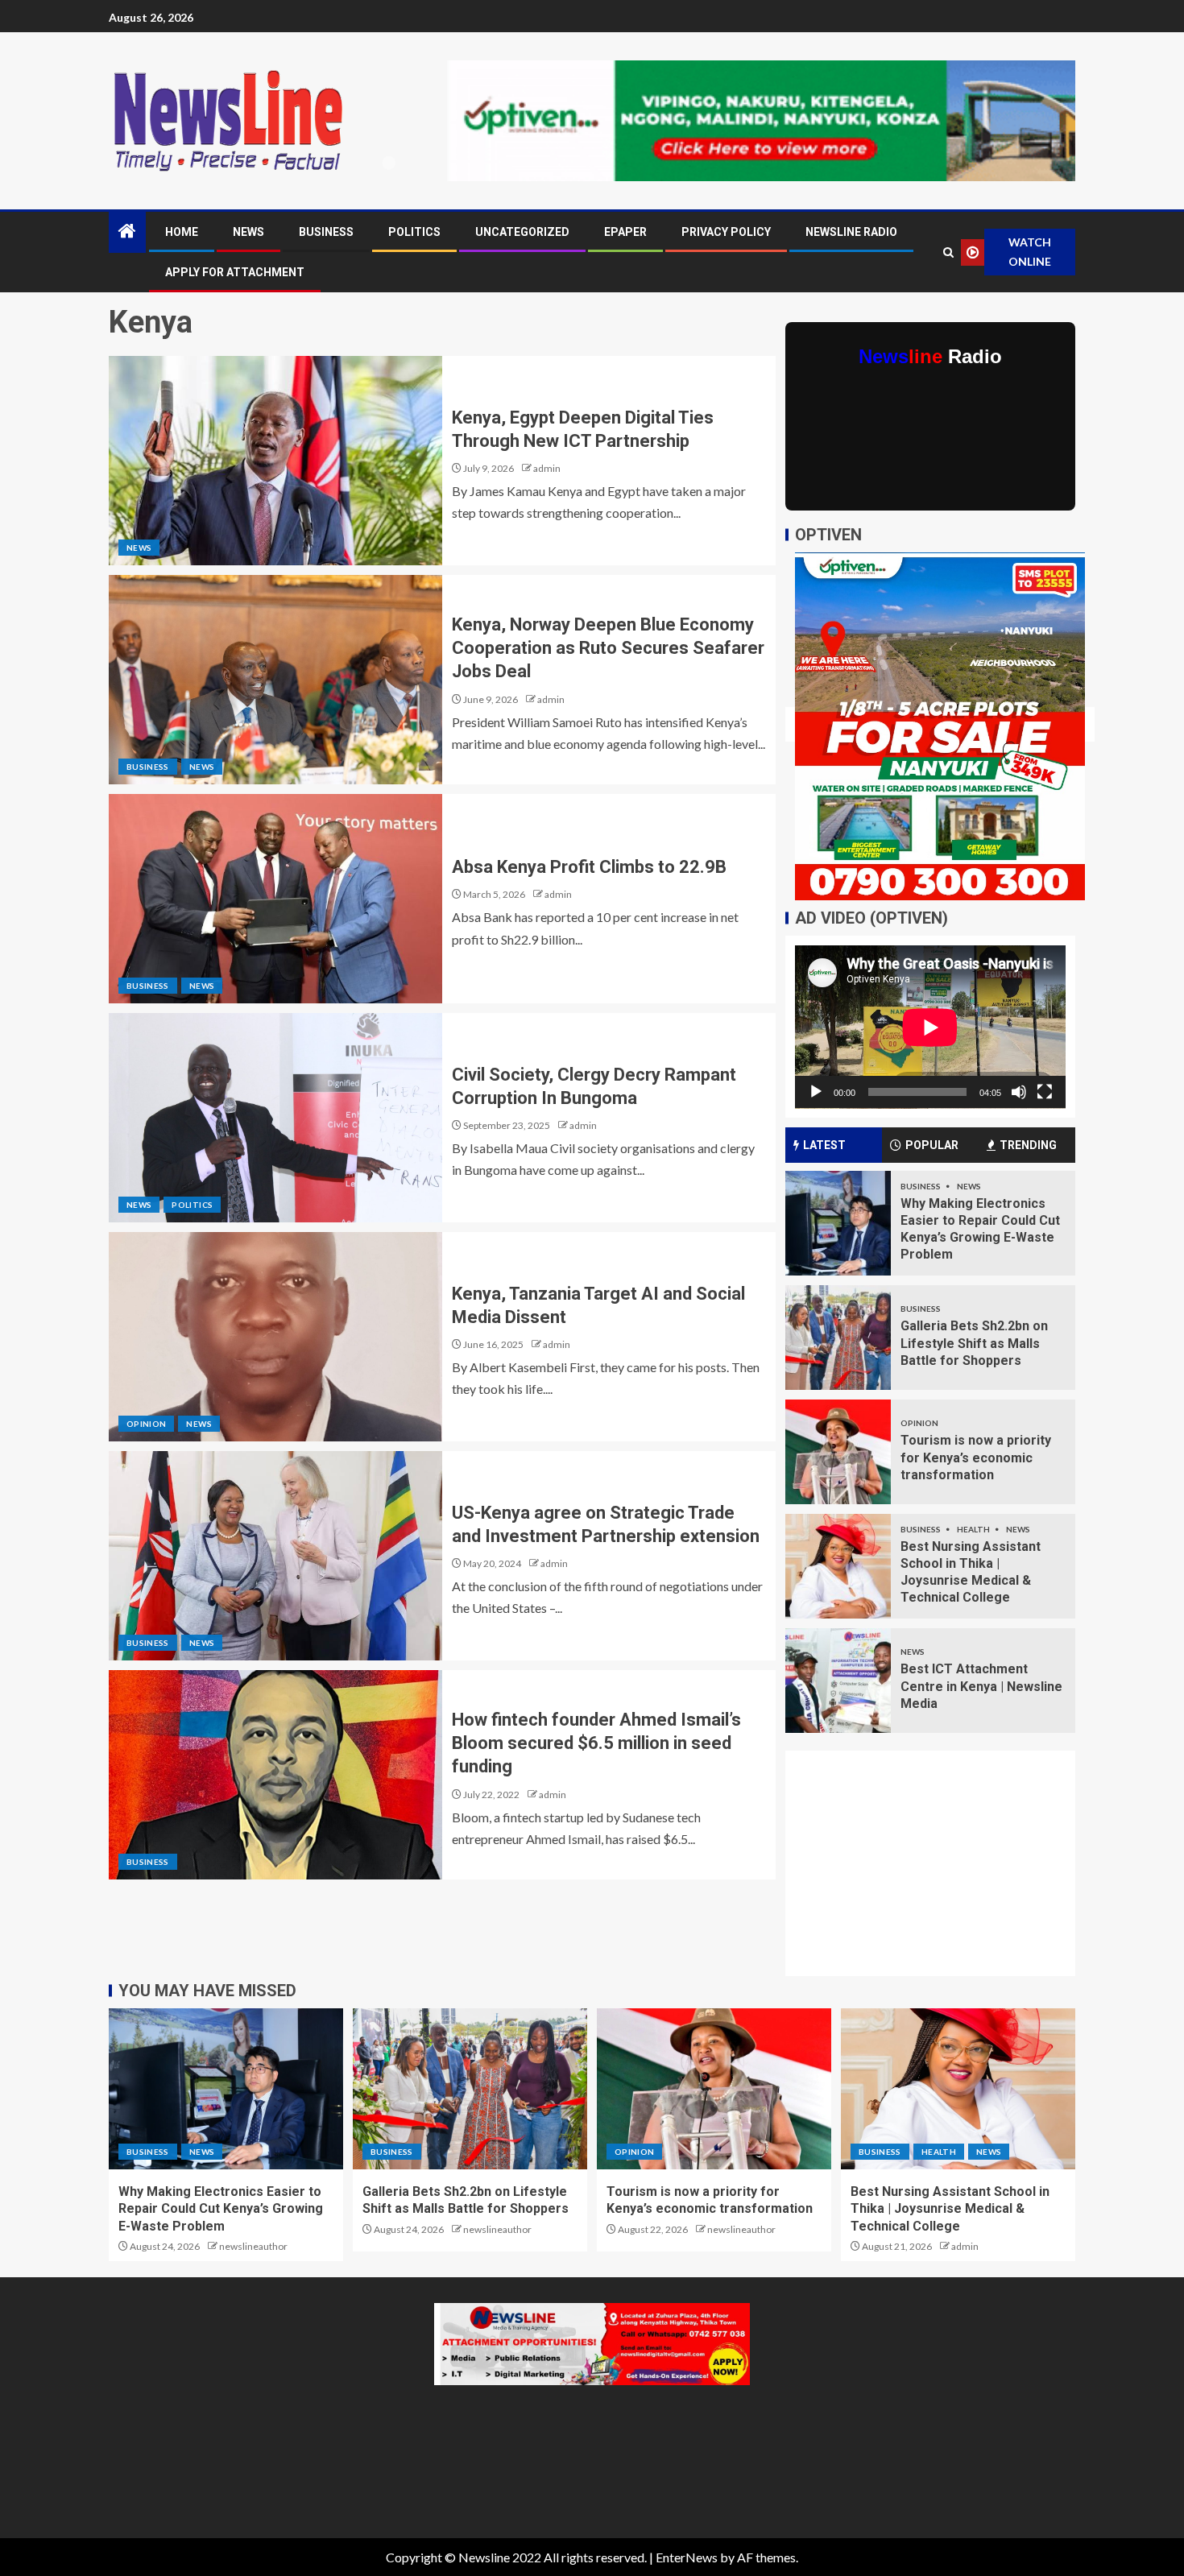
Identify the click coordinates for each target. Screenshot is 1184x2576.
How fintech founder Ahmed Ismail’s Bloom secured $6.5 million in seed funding (596, 1743)
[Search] (948, 252)
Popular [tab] (932, 1145)
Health (974, 1529)
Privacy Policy (726, 232)
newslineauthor (253, 2246)
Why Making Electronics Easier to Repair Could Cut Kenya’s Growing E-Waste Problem (221, 2209)
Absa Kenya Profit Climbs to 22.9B (589, 867)
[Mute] (1019, 1092)
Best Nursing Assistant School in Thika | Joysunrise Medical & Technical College (950, 2209)
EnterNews (687, 2557)
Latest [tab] (824, 1145)
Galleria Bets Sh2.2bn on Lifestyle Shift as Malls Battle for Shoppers (974, 1343)
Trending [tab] (1028, 1145)
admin (547, 468)
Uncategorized (522, 232)
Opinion (146, 1424)
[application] (930, 1027)
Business (326, 232)
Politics (414, 232)
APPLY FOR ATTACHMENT (235, 272)
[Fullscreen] (1045, 1092)
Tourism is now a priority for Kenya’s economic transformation (976, 1458)
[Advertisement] (940, 1873)
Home (182, 232)
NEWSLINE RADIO (851, 232)
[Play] (816, 1092)
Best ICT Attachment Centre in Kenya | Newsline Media (981, 1686)
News (248, 232)
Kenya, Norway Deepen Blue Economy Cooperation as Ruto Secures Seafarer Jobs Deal (608, 648)
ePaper (625, 232)
